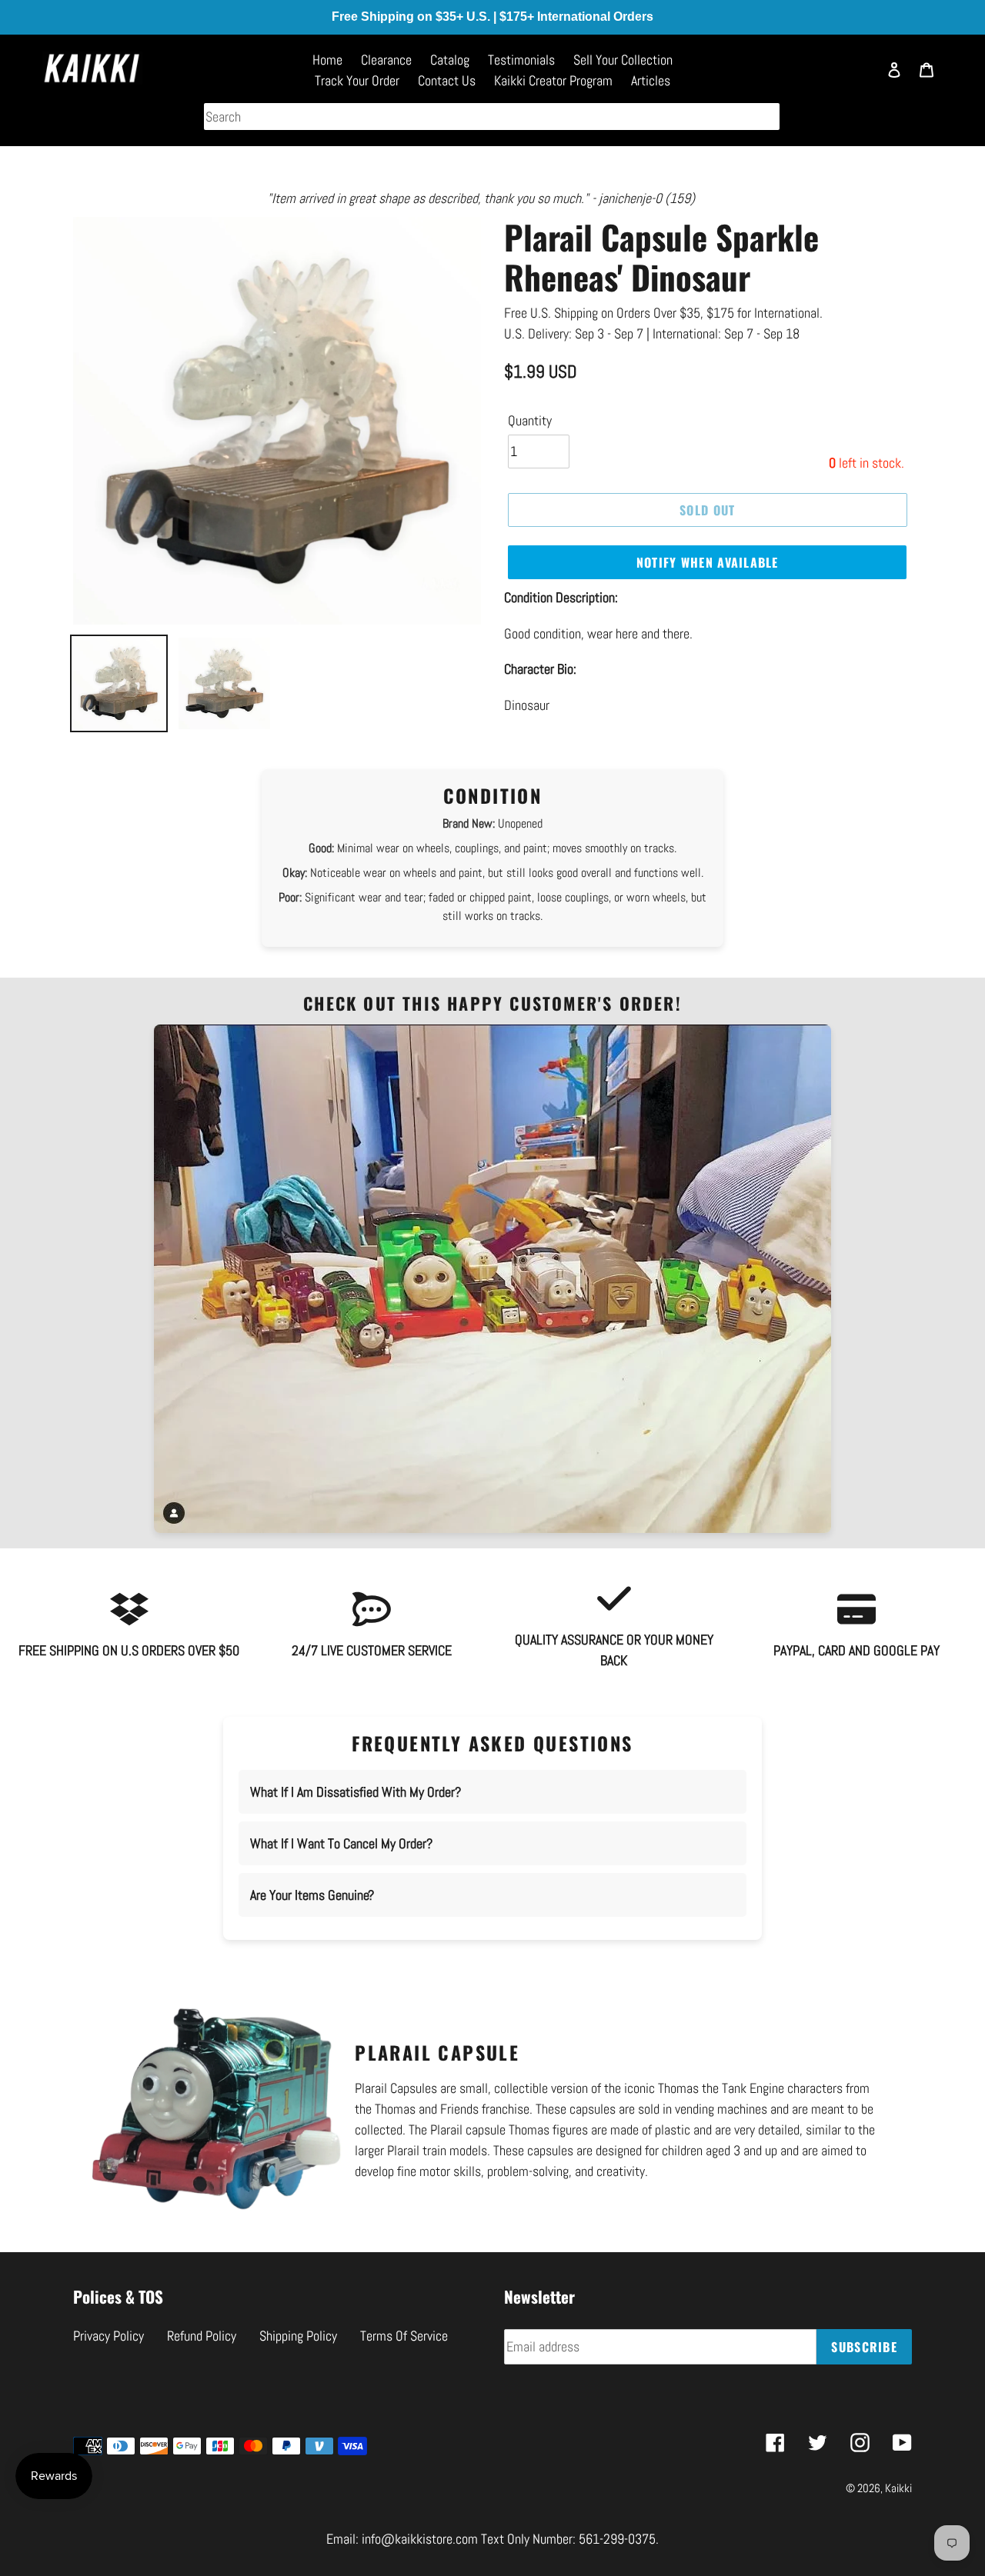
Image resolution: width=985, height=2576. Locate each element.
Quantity (530, 420)
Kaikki (898, 2488)
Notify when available (708, 562)
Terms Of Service (404, 2336)
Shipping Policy (298, 2336)
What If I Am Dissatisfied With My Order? (356, 1792)
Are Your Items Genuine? (312, 1895)
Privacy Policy (109, 2336)
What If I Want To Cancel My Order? (341, 1843)
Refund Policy (202, 2336)
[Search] (858, 77)
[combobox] (492, 117)
